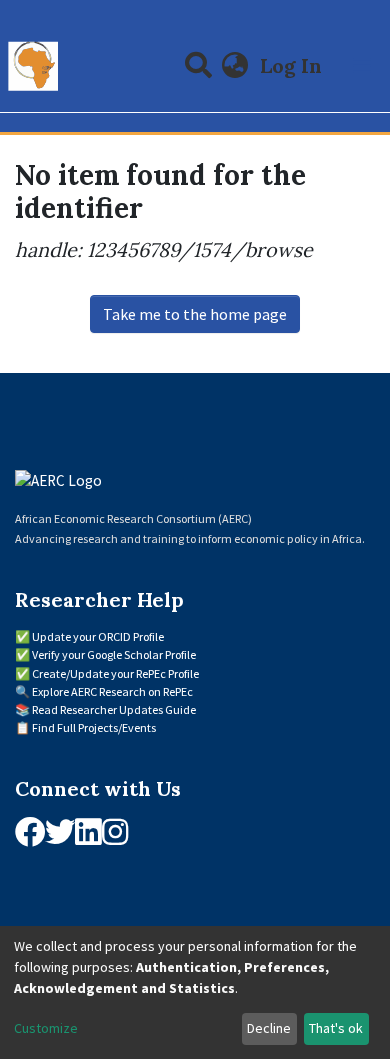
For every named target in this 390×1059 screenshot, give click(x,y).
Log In (293, 65)
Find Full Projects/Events (94, 727)
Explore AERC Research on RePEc (112, 691)
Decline (269, 1028)
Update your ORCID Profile (98, 636)
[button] (235, 66)
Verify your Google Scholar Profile (114, 654)
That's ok (336, 1028)
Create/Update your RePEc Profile (115, 673)
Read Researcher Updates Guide (114, 709)
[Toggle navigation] (362, 66)
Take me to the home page (195, 314)
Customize (46, 1028)
